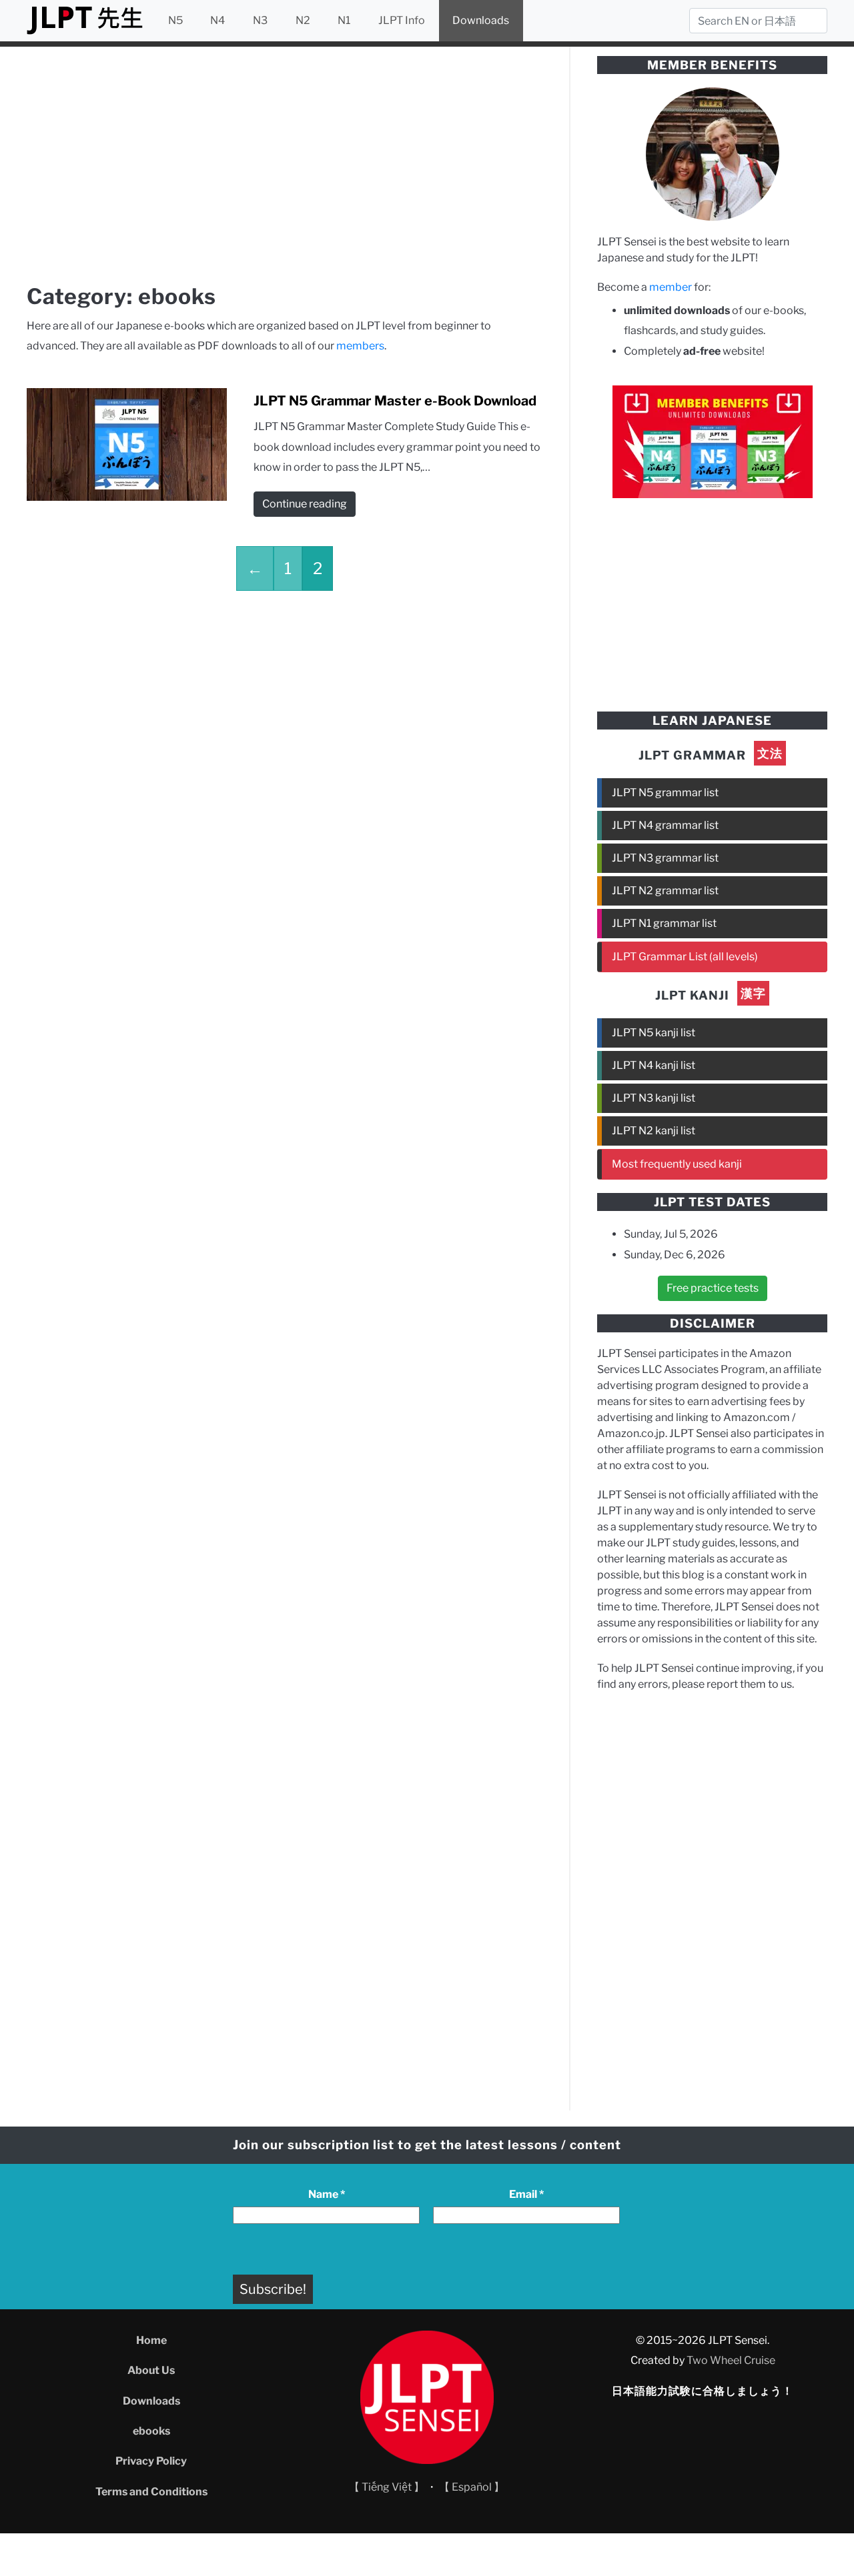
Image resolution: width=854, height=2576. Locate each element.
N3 (260, 20)
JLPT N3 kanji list (654, 1098)
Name (327, 2194)
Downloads (481, 20)
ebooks (151, 2431)
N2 (303, 20)
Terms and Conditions (151, 2492)
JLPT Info (402, 20)
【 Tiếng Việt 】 (387, 2487)
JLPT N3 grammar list (665, 858)
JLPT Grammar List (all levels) (685, 957)
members (360, 346)
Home (151, 2340)
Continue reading (305, 504)
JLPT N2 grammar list (665, 891)
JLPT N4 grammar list (665, 825)
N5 (175, 20)
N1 (344, 20)
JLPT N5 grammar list (665, 793)
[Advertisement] (285, 168)
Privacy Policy (151, 2461)
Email (526, 2194)
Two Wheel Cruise (731, 2360)
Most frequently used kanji (677, 1164)
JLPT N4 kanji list (654, 1065)
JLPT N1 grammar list (664, 923)
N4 (218, 20)
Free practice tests (713, 1288)
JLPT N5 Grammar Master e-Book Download (395, 401)
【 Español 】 (472, 2487)
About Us (151, 2370)
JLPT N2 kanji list (654, 1131)
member (671, 287)
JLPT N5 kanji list (654, 1033)
